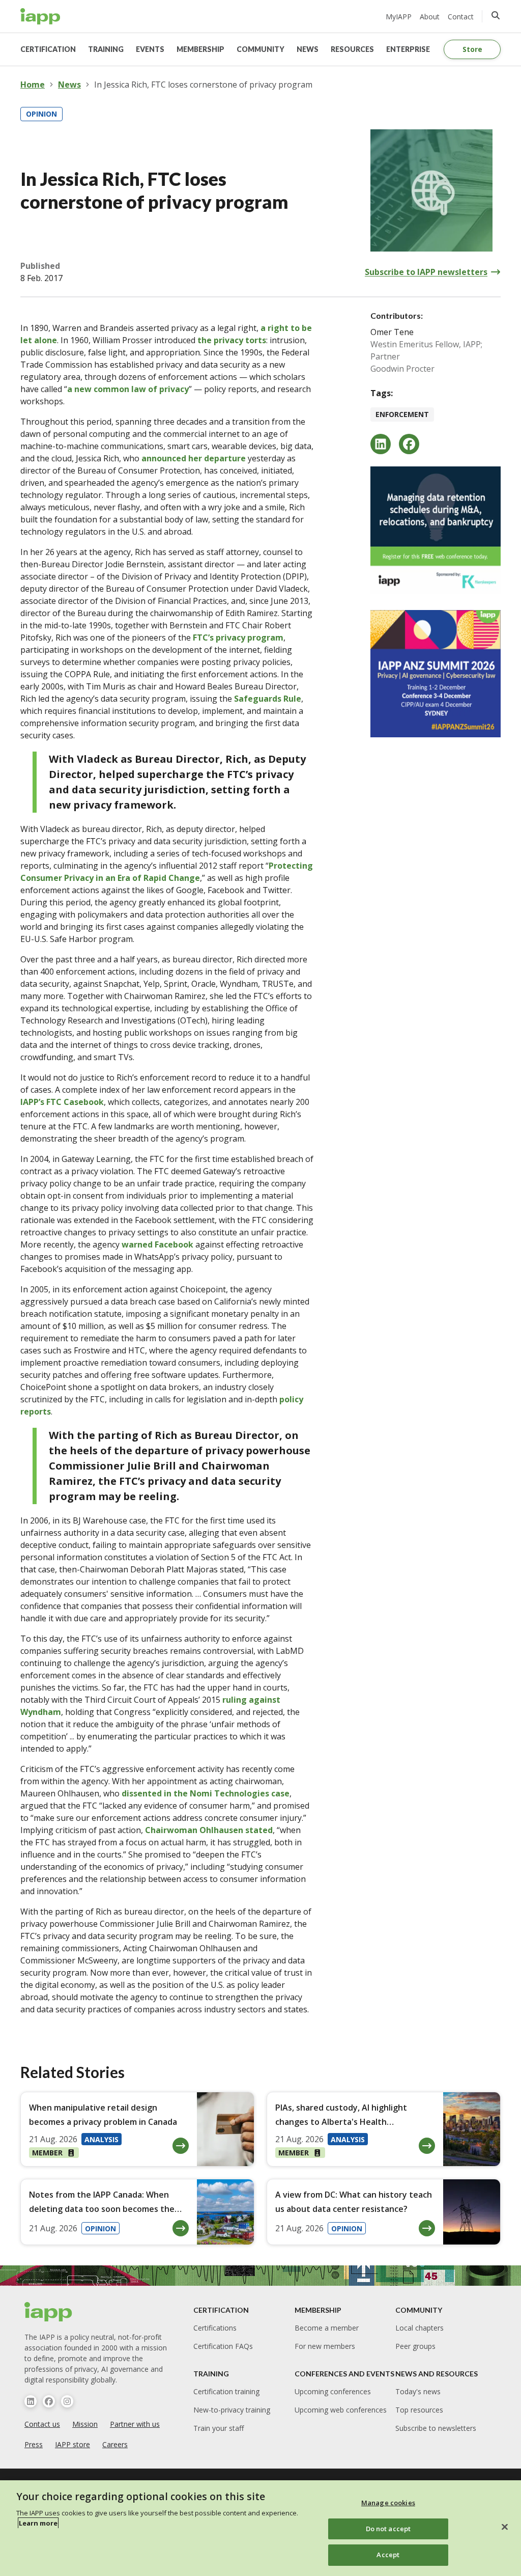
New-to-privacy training (232, 2410)
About (430, 17)
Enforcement (402, 414)
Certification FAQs (223, 2346)
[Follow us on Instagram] (67, 2401)
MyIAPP (399, 17)
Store (472, 49)
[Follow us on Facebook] (49, 2401)
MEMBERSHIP (200, 49)
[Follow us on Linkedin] (31, 2401)
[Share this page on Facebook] (409, 444)
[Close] (505, 2527)
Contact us (42, 2424)
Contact (461, 17)
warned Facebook (157, 1244)
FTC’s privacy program (238, 638)
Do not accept (388, 2529)
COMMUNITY (260, 49)
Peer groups (415, 2346)
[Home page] (49, 2312)
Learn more (38, 2523)
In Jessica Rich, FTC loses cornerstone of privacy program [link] (203, 85)
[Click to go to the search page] (496, 15)
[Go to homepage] (40, 16)
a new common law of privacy (128, 389)
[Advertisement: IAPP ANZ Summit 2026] (436, 674)
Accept (388, 2555)
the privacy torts (232, 340)
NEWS (308, 49)
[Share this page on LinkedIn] (381, 444)
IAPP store (73, 2444)
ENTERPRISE (408, 49)
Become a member (327, 2328)
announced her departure (194, 458)
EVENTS (150, 49)
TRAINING (106, 49)
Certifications (215, 2328)
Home (33, 85)
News (69, 85)
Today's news (418, 2391)
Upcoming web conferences (341, 2410)
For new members (325, 2346)
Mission (85, 2424)
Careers (115, 2444)
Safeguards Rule (268, 699)
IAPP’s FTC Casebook (62, 1102)
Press (34, 2444)
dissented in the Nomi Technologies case (206, 1793)
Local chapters (419, 2328)
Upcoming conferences (333, 2391)
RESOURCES (352, 49)
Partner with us (135, 2424)
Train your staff (219, 2428)
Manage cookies (388, 2503)
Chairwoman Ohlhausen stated (209, 1830)
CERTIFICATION (48, 49)
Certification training (226, 2391)
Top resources (419, 2410)
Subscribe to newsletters (436, 2428)
